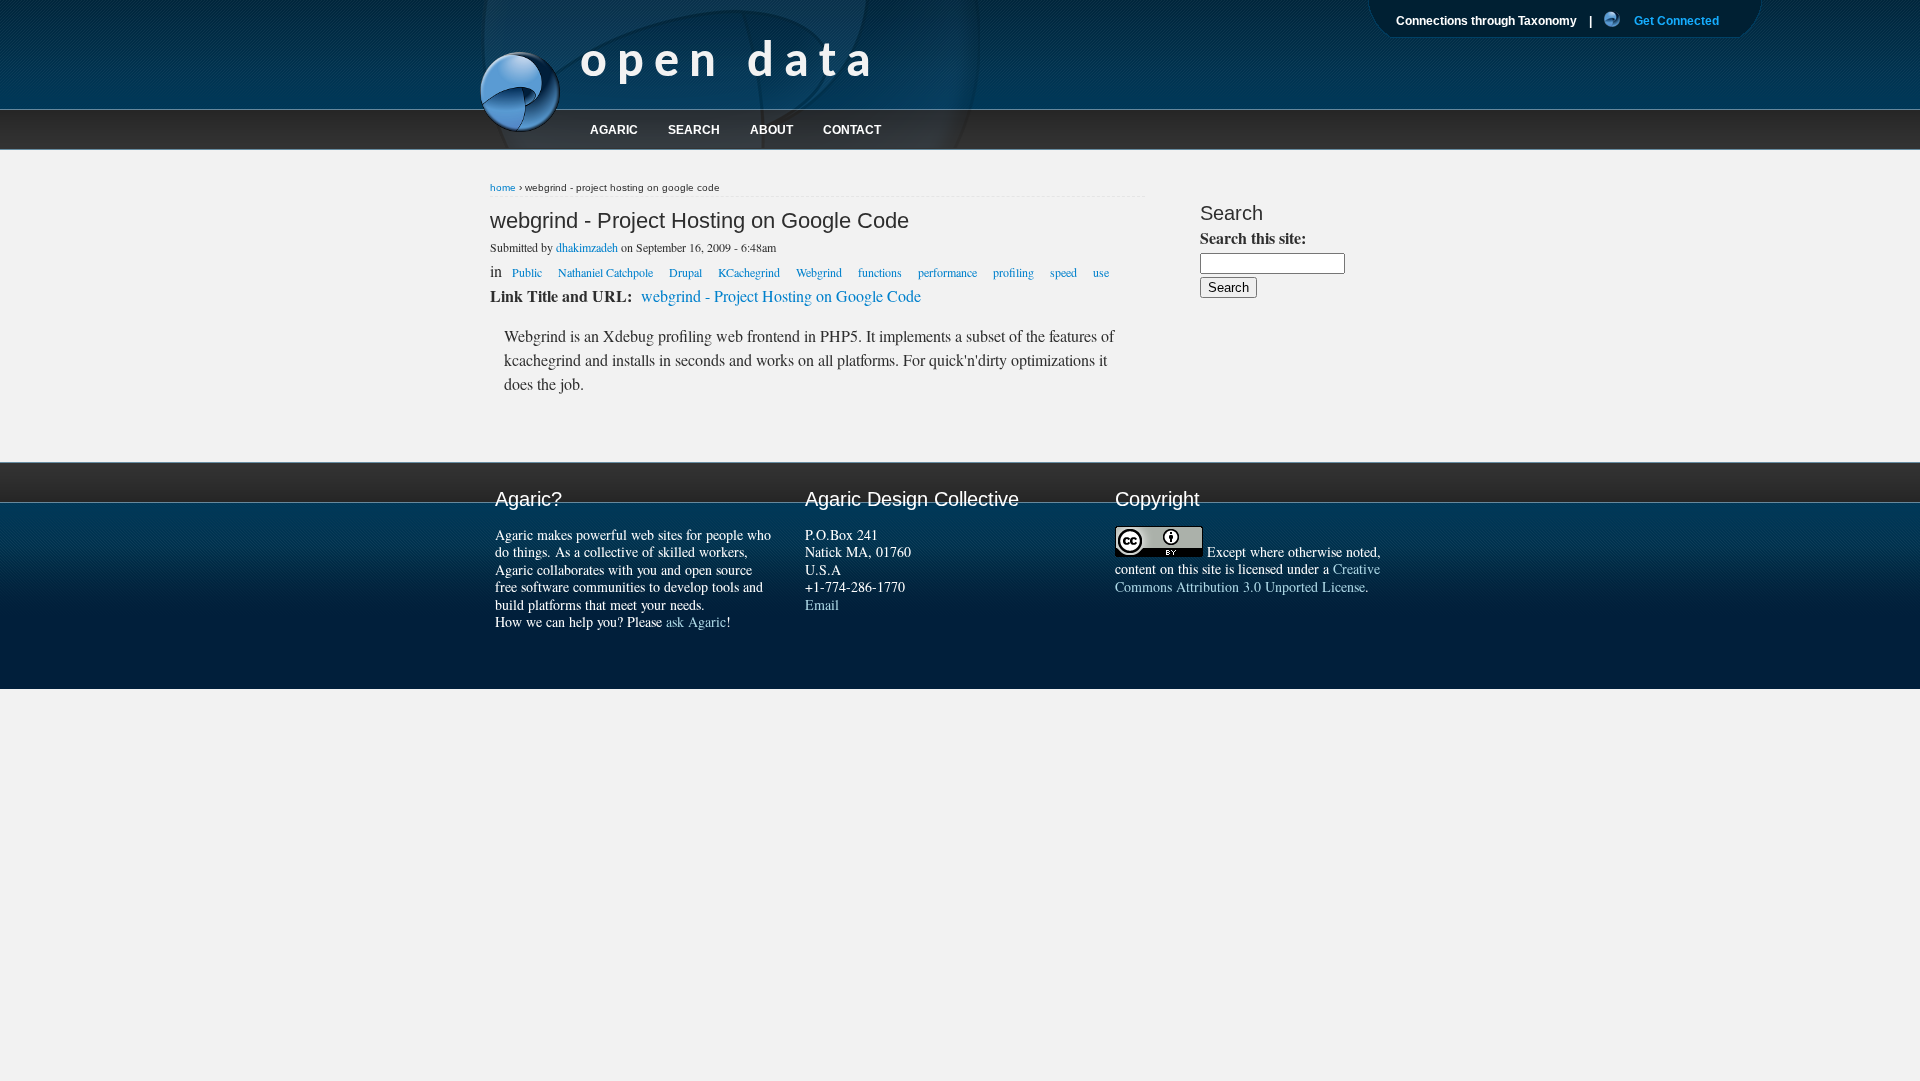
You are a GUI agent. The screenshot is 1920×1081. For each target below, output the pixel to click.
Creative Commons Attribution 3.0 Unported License (1247, 577)
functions (880, 272)
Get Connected (1676, 21)
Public (527, 272)
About (771, 130)
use (1101, 272)
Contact (852, 130)
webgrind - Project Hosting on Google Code (781, 295)
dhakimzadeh (587, 247)
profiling (1013, 272)
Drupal (685, 272)
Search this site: (1253, 237)
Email (822, 604)
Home (503, 187)
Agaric (614, 130)
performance (947, 272)
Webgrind (819, 272)
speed (1063, 272)
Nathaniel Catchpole (605, 272)
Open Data (730, 63)
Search (694, 130)
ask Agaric (696, 621)
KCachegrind (749, 272)
